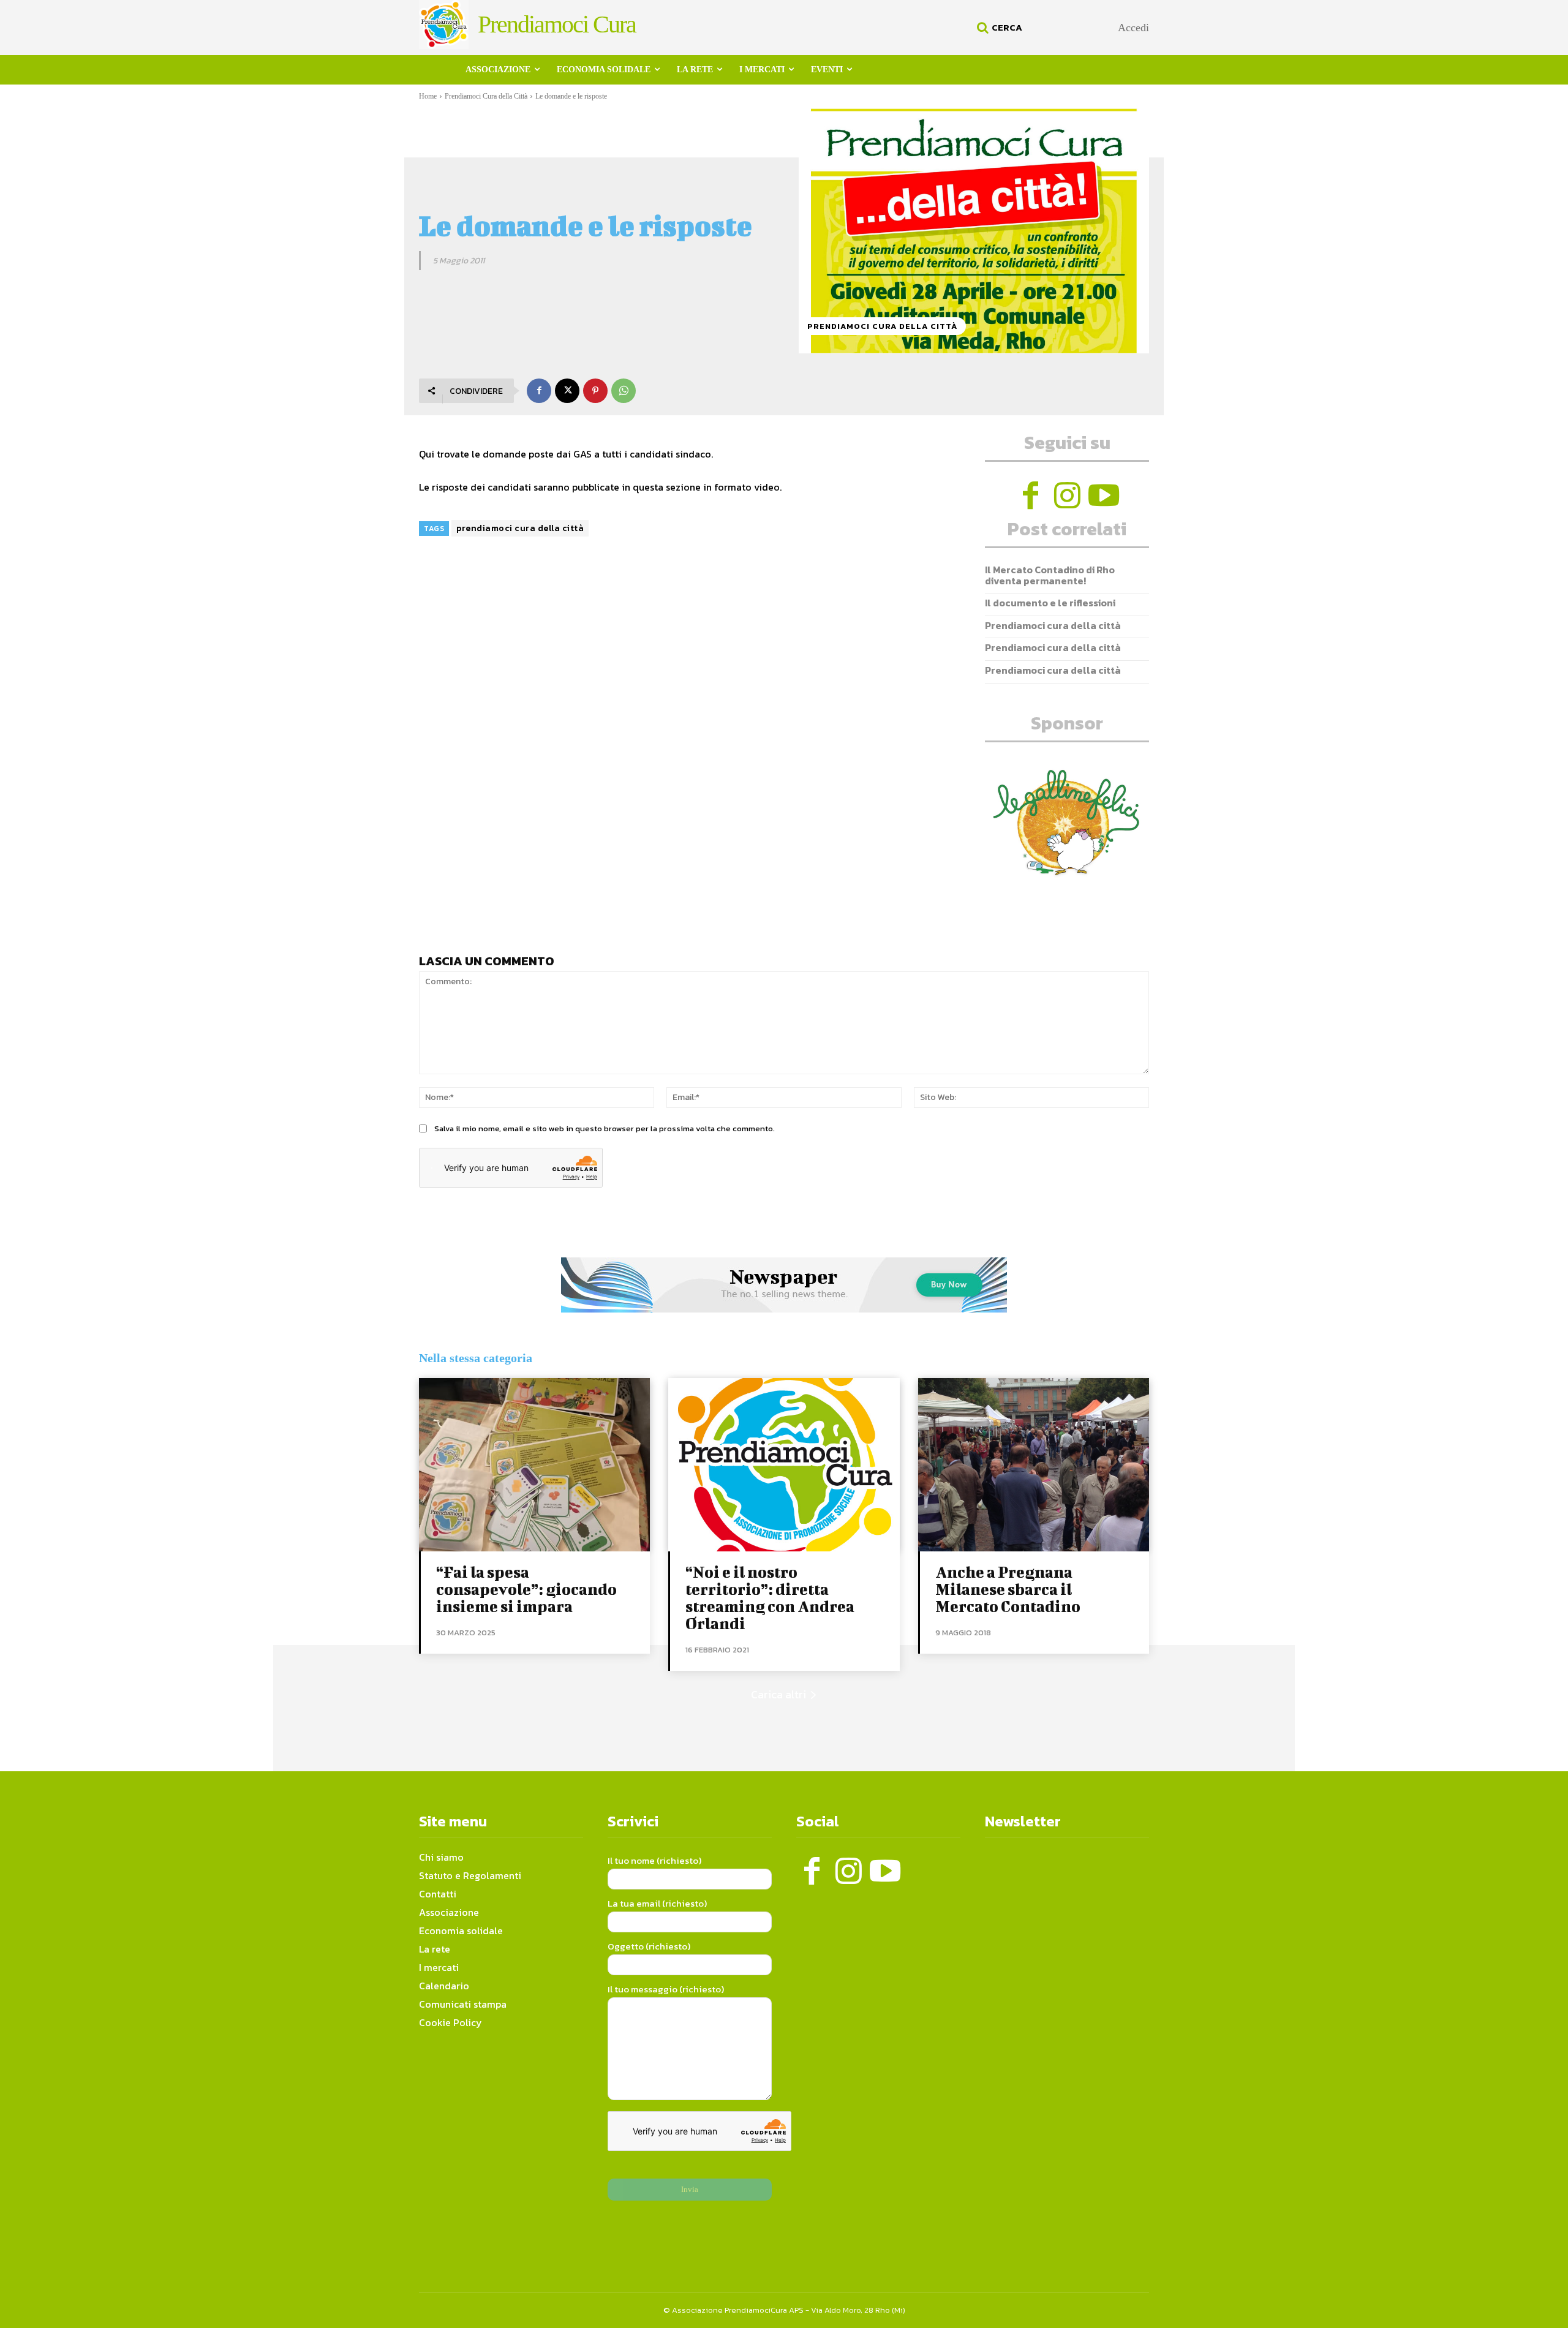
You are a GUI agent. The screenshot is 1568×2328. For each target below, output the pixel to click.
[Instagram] (1067, 495)
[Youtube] (1104, 495)
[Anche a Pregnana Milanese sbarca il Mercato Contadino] (1034, 1465)
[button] (998, 28)
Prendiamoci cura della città (1053, 625)
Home (428, 96)
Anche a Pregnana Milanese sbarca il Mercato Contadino (1008, 1589)
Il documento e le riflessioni (1050, 603)
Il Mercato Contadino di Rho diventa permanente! (1050, 575)
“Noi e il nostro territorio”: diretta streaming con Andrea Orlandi (770, 1598)
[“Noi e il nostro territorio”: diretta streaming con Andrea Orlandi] (784, 1465)
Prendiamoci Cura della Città (486, 96)
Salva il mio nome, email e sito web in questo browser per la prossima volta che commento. (605, 1128)
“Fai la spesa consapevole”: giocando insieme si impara (526, 1589)
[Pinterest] (595, 391)
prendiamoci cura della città (520, 528)
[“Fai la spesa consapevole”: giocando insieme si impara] (534, 1465)
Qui (427, 454)
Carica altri (778, 1694)
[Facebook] (539, 391)
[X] (567, 391)
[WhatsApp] (624, 391)
